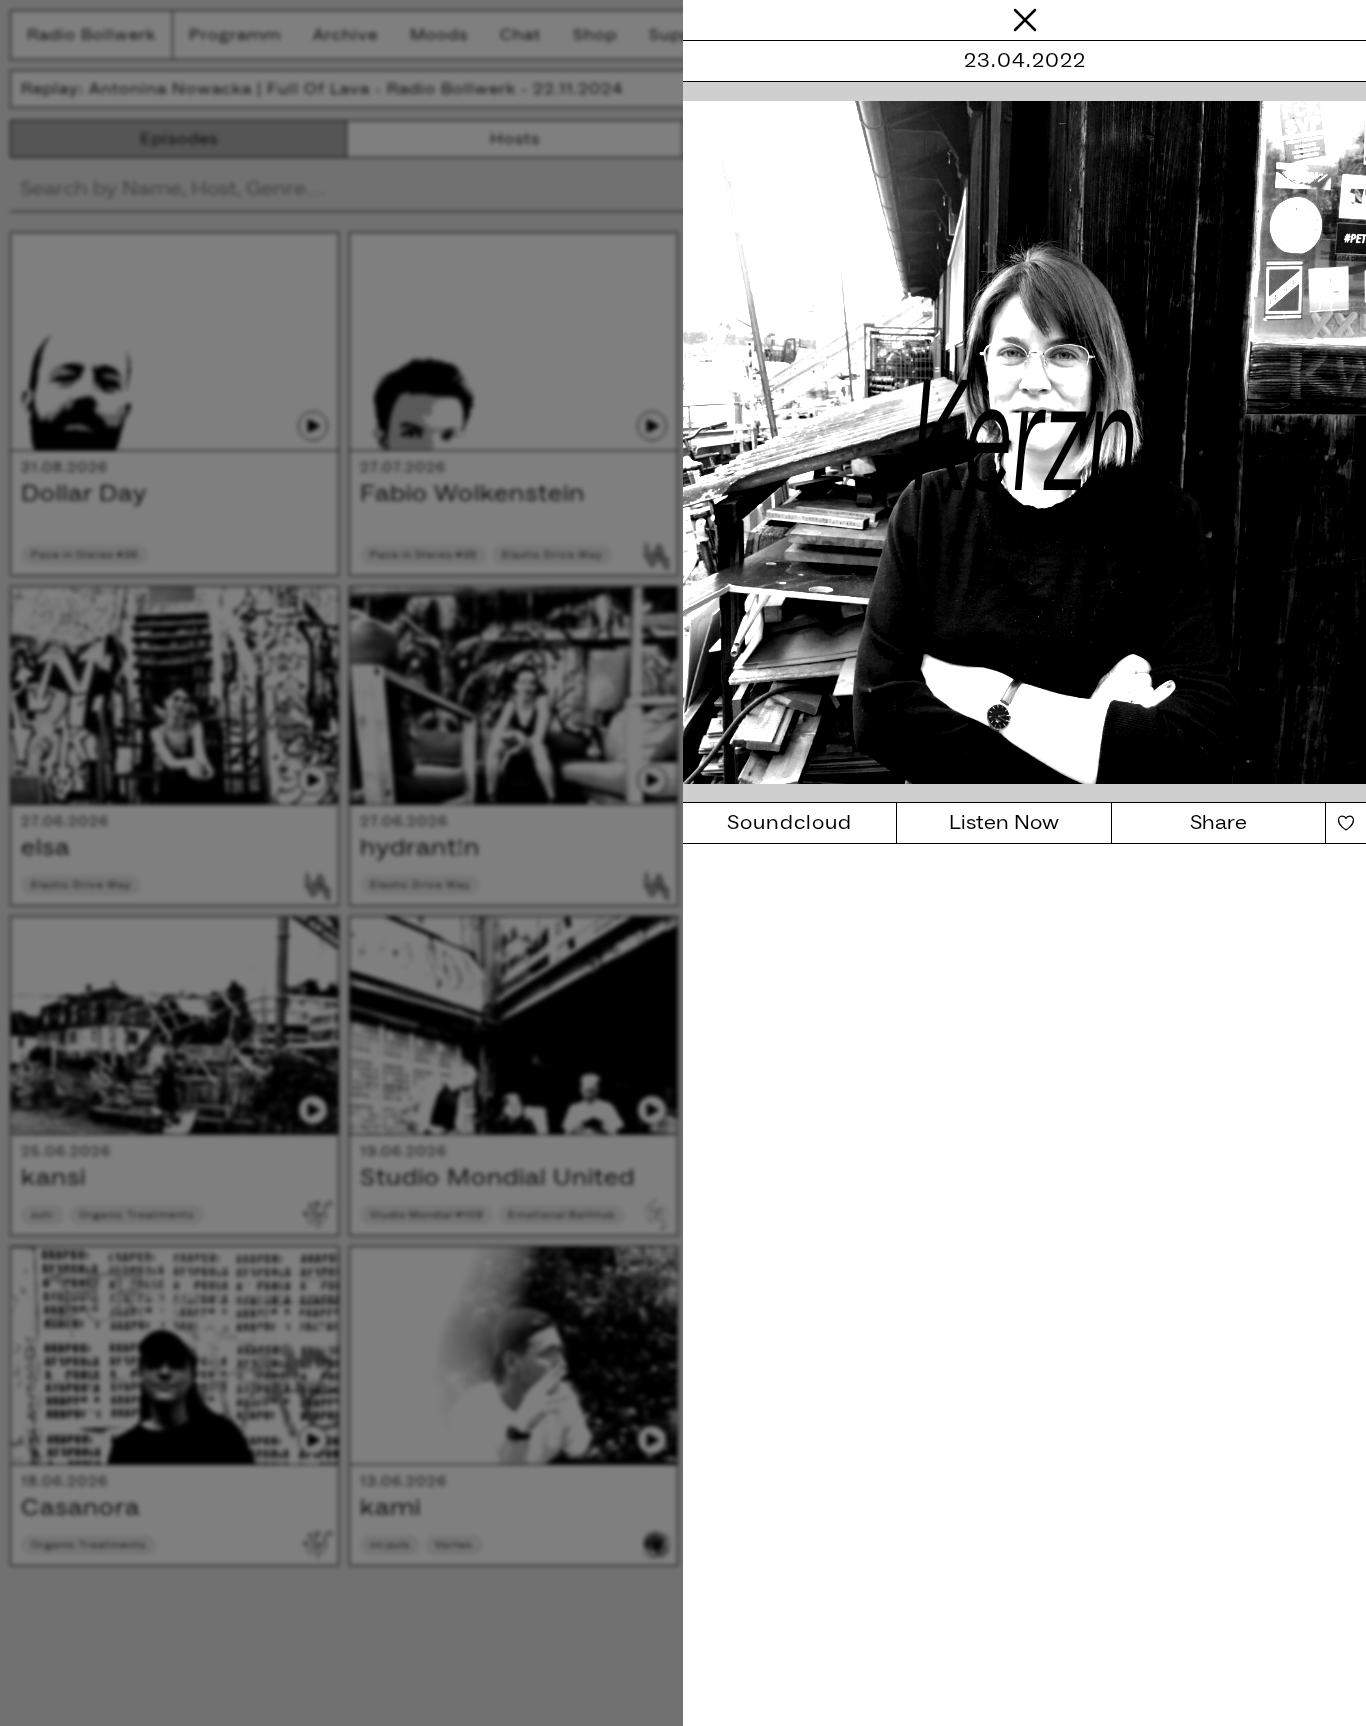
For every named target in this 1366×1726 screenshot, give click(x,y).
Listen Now (1004, 823)
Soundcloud (789, 823)
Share (1218, 823)
